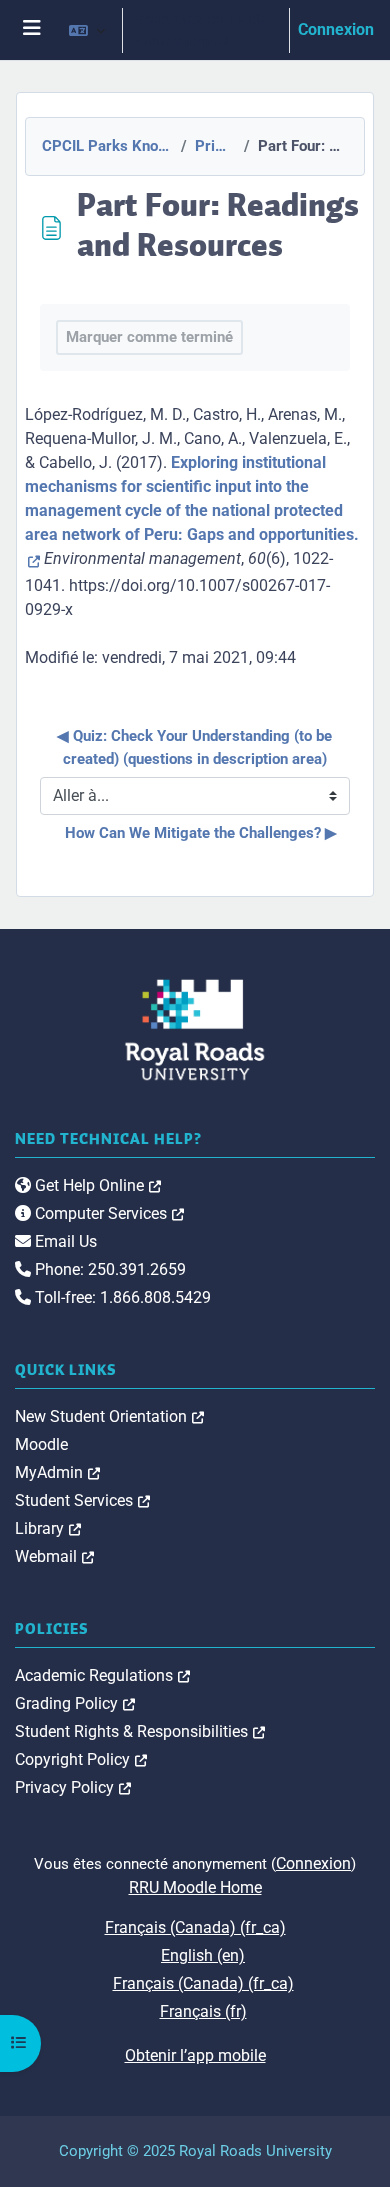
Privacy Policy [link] (73, 1787)
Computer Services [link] (107, 1213)
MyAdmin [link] (57, 1472)
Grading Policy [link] (75, 1703)
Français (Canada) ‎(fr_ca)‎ (195, 1927)
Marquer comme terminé (149, 337)
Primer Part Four (214, 146)
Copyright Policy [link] (81, 1759)
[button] (87, 30)
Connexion (336, 29)
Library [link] (48, 1528)
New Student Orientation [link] (109, 1416)
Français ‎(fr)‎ (203, 2011)
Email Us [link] (64, 1241)
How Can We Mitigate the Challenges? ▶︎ (201, 833)
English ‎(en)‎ (203, 1955)
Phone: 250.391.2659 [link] (108, 1269)
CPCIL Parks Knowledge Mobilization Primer (105, 146)
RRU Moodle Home (195, 1887)
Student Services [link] (82, 1500)
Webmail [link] (54, 1556)
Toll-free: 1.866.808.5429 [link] (121, 1297)
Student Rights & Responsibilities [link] (140, 1731)
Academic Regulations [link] (102, 1675)
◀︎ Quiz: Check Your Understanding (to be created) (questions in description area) (196, 747)
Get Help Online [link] (96, 1185)
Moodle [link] (41, 1444)
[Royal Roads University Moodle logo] (195, 1028)
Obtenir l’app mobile (195, 2055)
